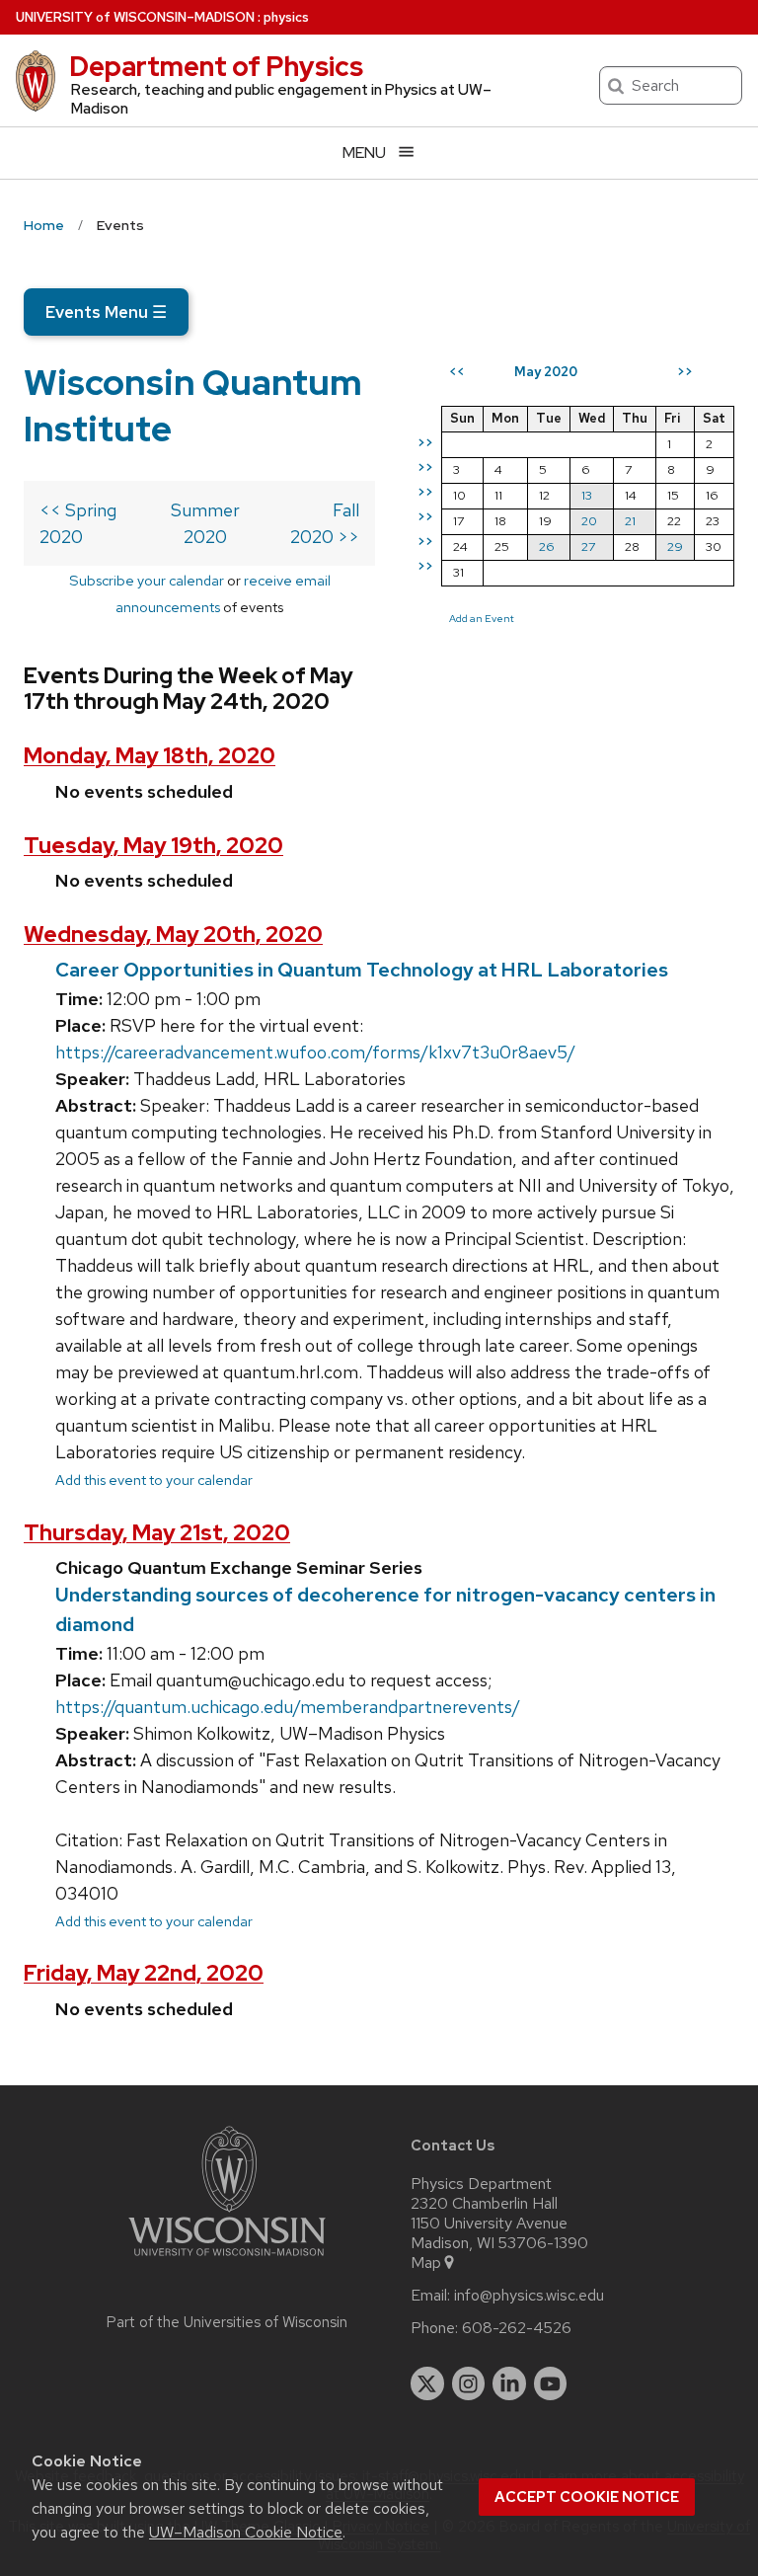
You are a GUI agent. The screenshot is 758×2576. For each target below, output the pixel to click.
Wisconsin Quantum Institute (193, 405)
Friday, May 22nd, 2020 (144, 1973)
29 (675, 546)
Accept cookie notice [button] (587, 2497)
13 (587, 495)
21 (630, 521)
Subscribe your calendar (147, 580)
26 (547, 546)
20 (589, 521)
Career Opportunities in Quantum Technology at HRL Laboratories (362, 970)
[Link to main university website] (227, 2260)
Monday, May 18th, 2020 (150, 756)
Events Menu (106, 312)
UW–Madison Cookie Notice (246, 2532)
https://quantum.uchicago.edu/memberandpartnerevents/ (288, 1707)
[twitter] (427, 2383)
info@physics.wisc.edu (529, 2296)
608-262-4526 (517, 2328)
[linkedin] (509, 2383)
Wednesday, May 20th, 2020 (173, 935)
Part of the (227, 2322)
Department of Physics (216, 66)
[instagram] (469, 2383)
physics (286, 17)
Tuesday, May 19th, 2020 (153, 846)
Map (426, 2263)
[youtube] (551, 2383)
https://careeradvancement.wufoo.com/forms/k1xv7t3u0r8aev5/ (315, 1052)
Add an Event (482, 618)
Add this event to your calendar (154, 1480)
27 (588, 546)
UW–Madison (135, 17)
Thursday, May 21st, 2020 (157, 1533)
